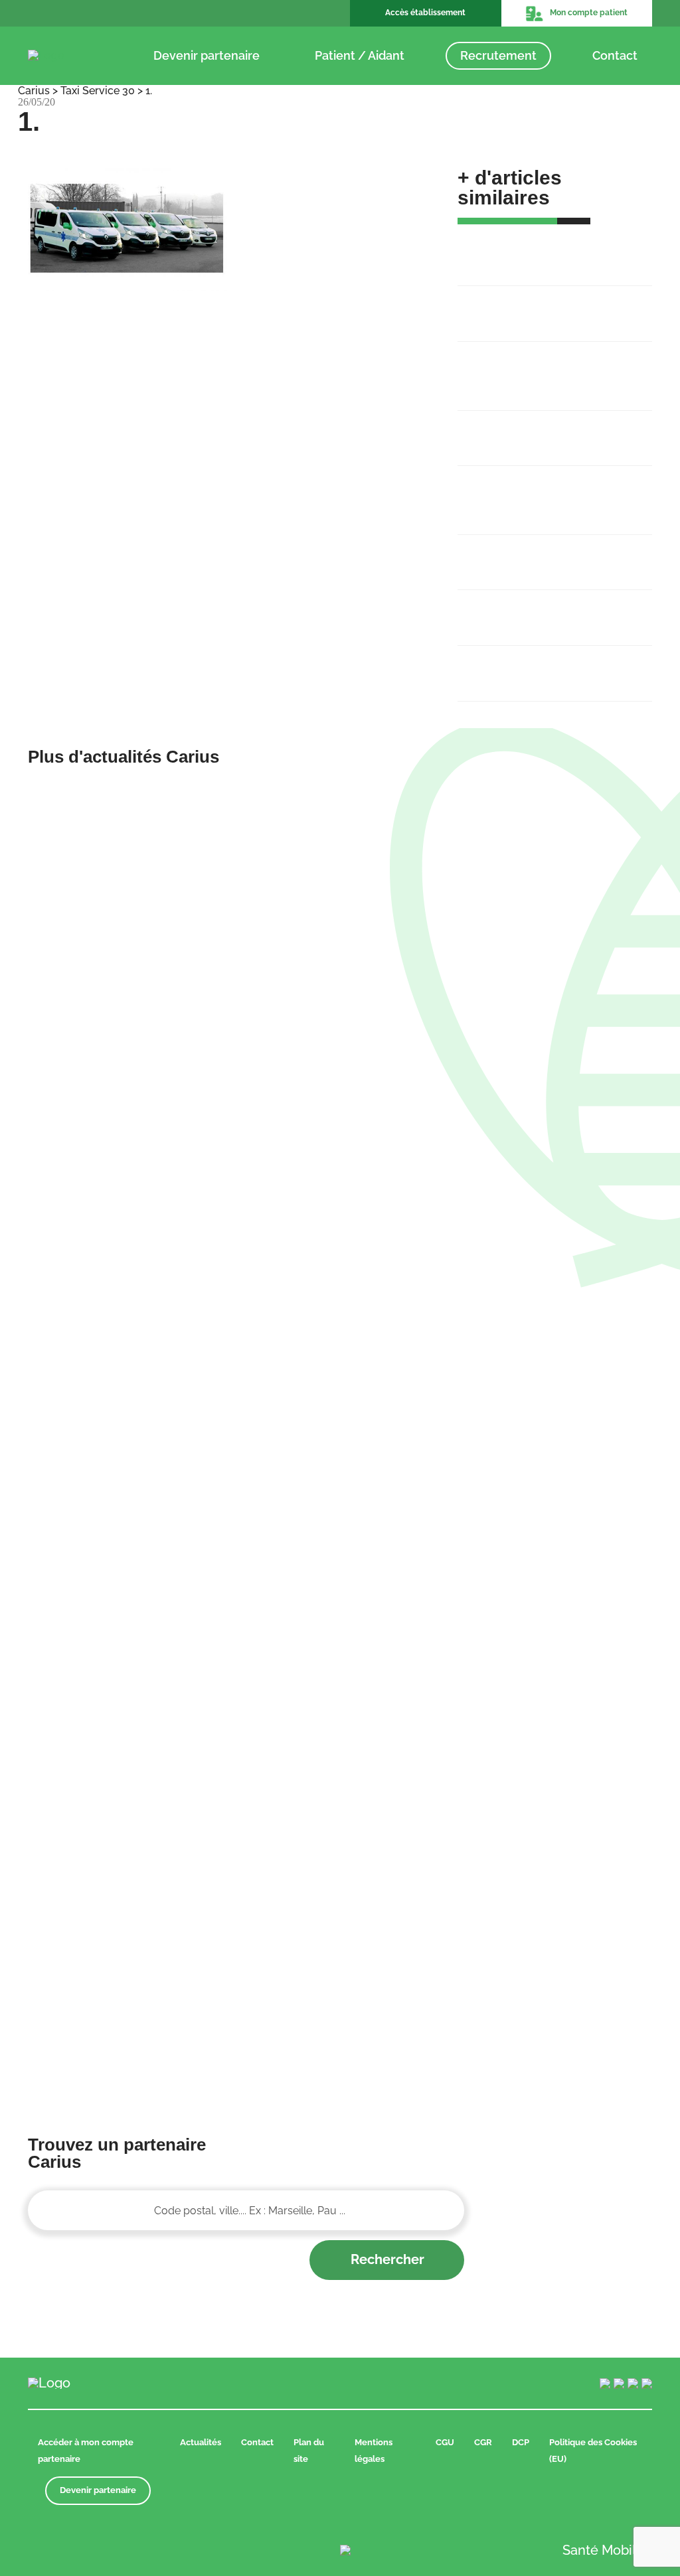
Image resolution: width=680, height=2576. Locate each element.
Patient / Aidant (360, 55)
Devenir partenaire (207, 55)
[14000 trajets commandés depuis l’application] (501, 1708)
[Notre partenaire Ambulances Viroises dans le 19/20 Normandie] (179, 1708)
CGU (445, 2442)
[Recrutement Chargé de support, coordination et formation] (501, 936)
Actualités (201, 2442)
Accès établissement (425, 13)
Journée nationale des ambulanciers (523, 666)
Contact (615, 55)
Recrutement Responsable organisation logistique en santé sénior (551, 368)
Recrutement (498, 55)
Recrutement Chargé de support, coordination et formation (555, 306)
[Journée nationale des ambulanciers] (501, 1949)
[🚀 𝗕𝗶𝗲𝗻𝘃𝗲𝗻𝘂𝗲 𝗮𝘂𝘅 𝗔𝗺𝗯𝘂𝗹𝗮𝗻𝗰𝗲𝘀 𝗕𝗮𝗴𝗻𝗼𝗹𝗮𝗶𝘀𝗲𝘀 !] (179, 936)
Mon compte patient (589, 13)
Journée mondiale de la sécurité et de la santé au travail (552, 610)
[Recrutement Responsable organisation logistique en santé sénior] (179, 1322)
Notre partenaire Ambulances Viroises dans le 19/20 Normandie (544, 492)
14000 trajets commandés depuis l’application (534, 555)
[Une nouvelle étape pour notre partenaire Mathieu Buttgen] (501, 1322)
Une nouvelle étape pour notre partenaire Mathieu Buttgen (547, 431)
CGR (483, 2442)
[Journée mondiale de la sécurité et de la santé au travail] (179, 1949)
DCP (521, 2442)
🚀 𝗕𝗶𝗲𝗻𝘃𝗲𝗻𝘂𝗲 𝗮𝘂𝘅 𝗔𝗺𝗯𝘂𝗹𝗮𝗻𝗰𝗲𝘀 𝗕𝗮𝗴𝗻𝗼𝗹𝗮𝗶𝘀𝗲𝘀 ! (554, 251)
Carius (34, 91)
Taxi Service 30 (98, 91)
